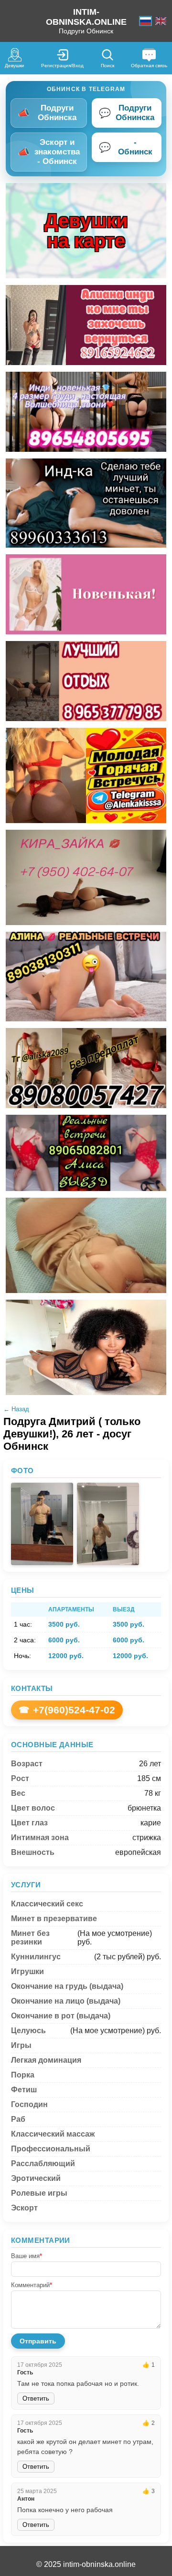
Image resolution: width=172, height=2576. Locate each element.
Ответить (36, 2398)
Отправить (38, 2341)
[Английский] (161, 21)
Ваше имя (27, 2256)
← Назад (16, 1409)
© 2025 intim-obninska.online (86, 2564)
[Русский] (145, 21)
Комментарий (32, 2285)
